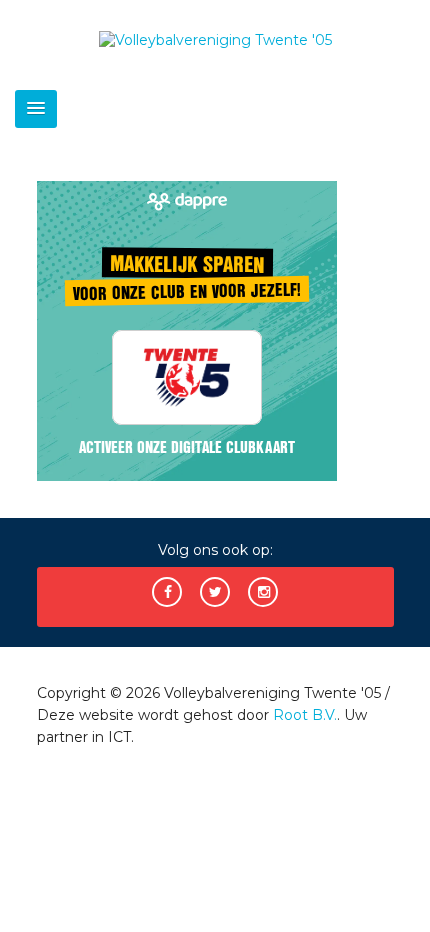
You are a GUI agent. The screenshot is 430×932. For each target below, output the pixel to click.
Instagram (263, 592)
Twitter (215, 592)
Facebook (167, 592)
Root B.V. (305, 715)
